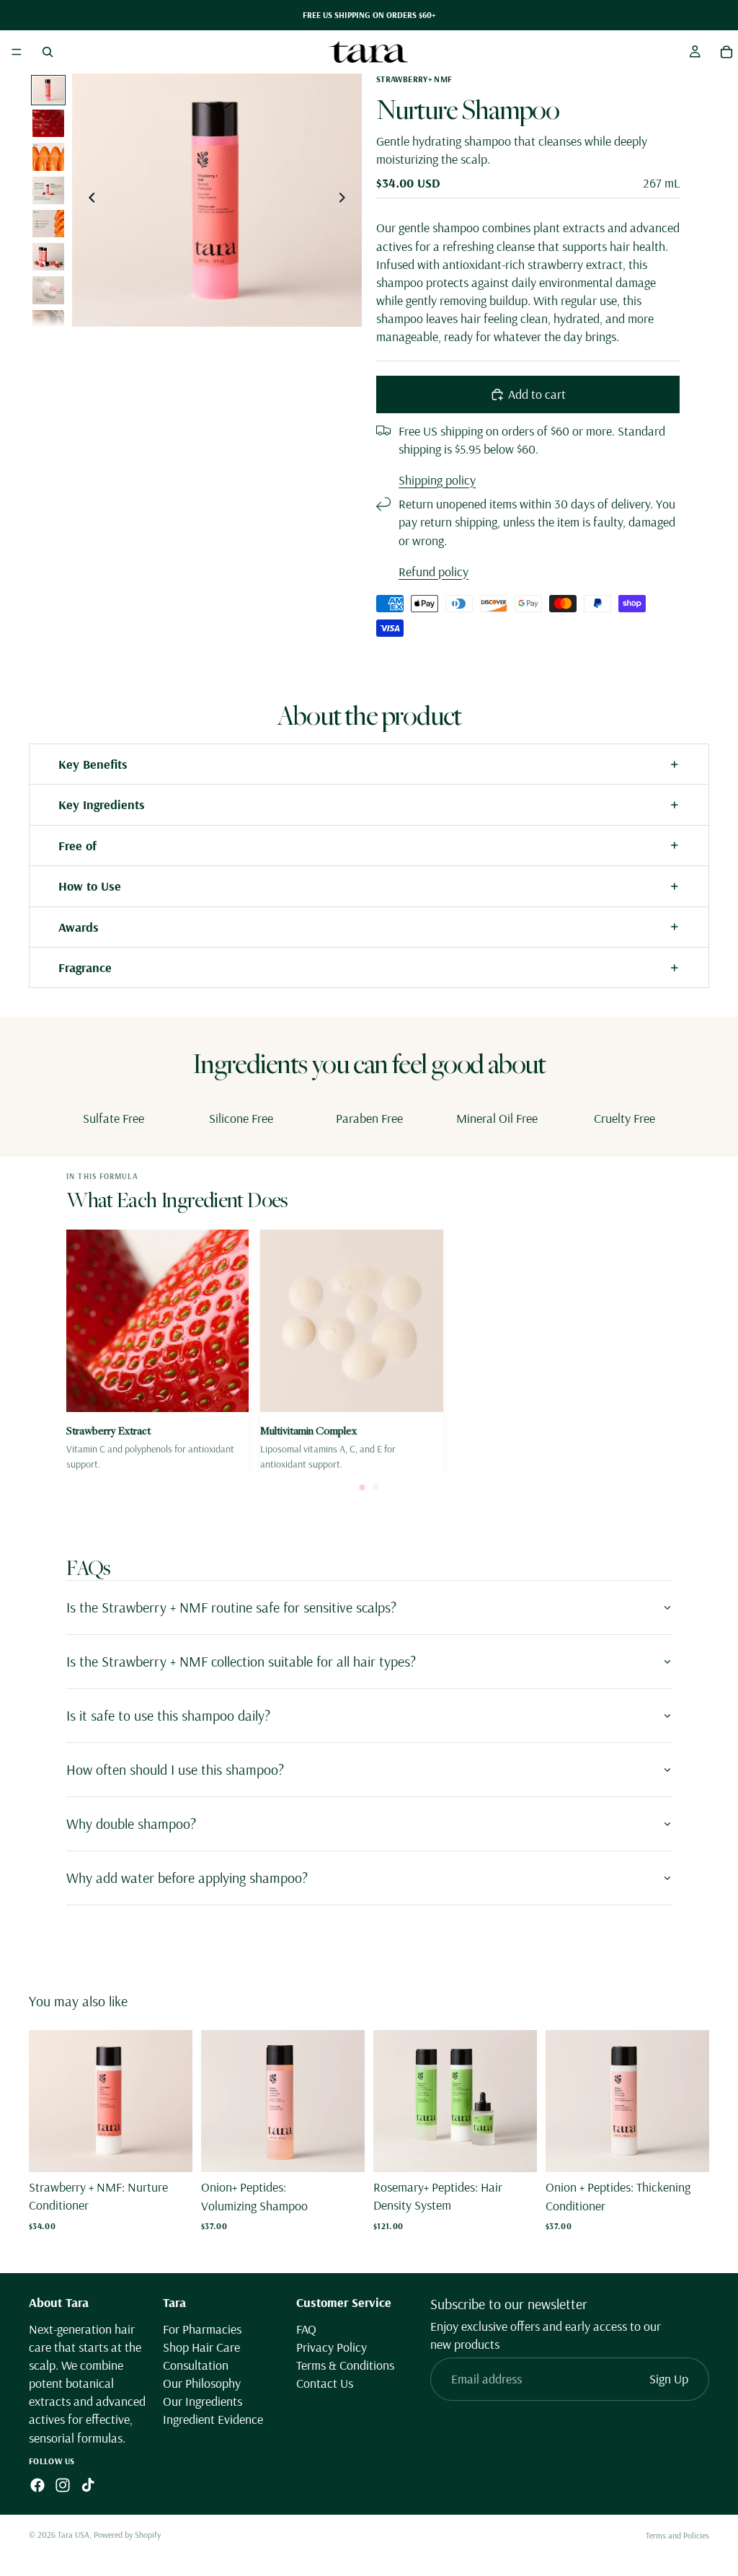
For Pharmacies (202, 2328)
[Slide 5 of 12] (48, 224)
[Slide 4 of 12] (48, 190)
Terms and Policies (677, 2535)
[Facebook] (37, 2484)
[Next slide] (346, 200)
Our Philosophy (202, 2383)
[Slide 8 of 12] (48, 324)
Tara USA (74, 2535)
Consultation (196, 2364)
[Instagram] (63, 2484)
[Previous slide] (88, 200)
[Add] (170, 2150)
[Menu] (17, 52)
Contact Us (325, 2383)
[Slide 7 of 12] (48, 290)
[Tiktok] (88, 2484)
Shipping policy (437, 480)
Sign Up (669, 2379)
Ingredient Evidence (213, 2419)
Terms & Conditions (345, 2364)
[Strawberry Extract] (157, 1351)
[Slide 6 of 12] (48, 257)
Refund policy (434, 572)
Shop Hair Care (201, 2346)
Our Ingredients (203, 2401)
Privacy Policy (332, 2346)
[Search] (48, 52)
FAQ (306, 2328)
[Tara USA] (368, 52)
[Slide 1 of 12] (48, 90)
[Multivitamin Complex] (351, 1351)
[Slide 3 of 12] (48, 156)
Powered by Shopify (127, 2535)
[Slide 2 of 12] (48, 123)
